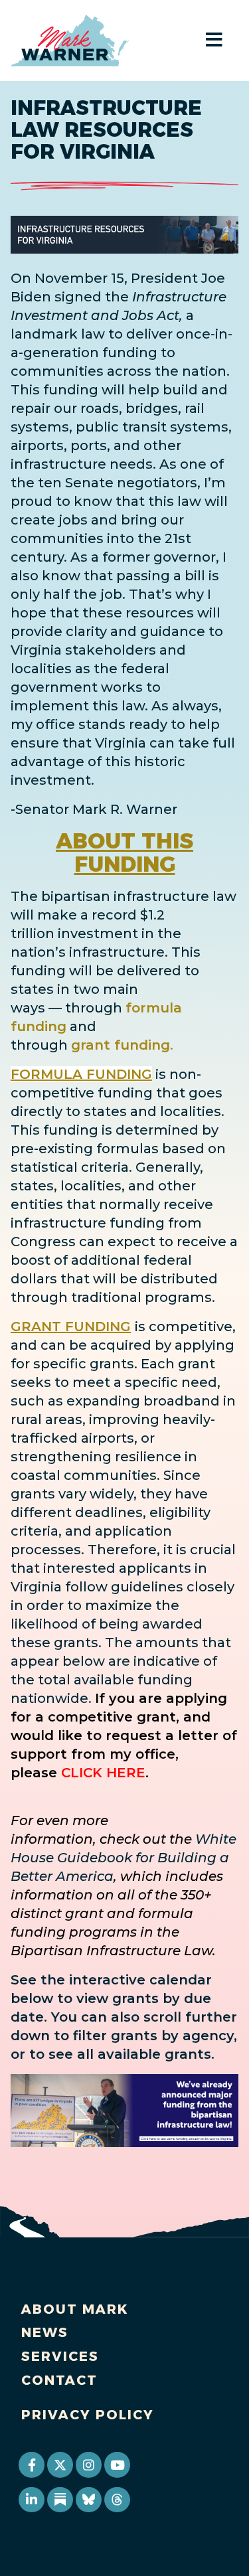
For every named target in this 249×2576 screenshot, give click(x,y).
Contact (59, 2380)
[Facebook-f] (31, 2464)
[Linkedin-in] (31, 2500)
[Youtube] (117, 2464)
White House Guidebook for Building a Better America (124, 1858)
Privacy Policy (88, 2415)
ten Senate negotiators (118, 483)
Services (60, 2356)
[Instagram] (88, 2464)
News (45, 2332)
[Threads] (117, 2500)
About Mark (75, 2309)
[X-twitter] (60, 2464)
